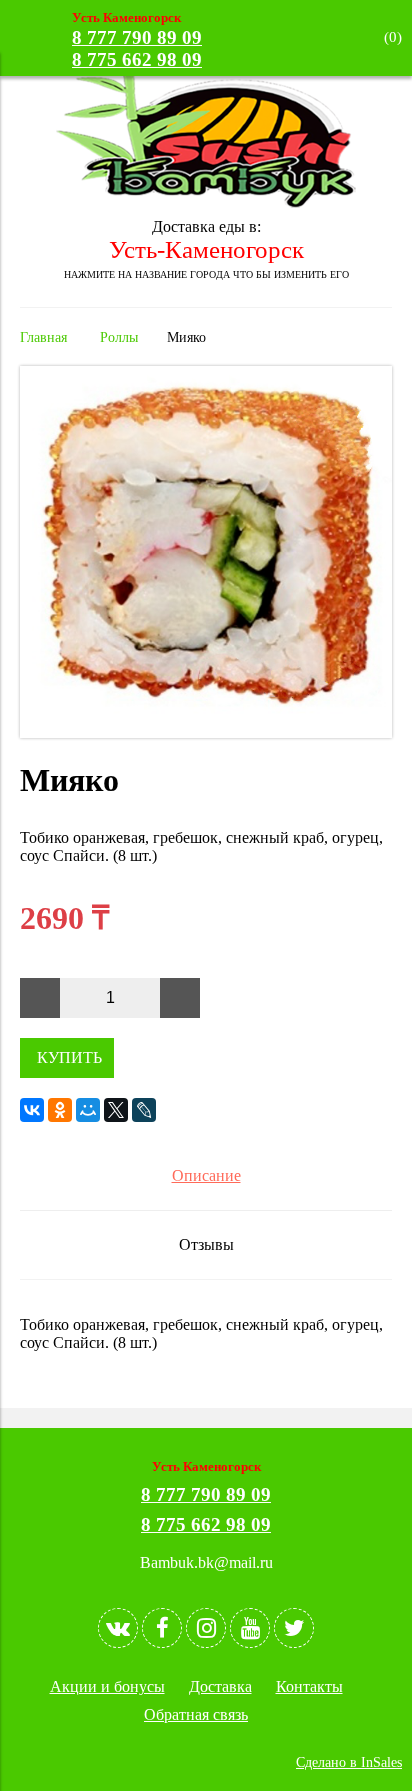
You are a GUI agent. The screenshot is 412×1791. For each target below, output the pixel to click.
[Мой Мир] (88, 1110)
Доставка (220, 1686)
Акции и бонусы (107, 1686)
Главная (43, 337)
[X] (116, 1110)
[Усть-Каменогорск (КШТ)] (206, 202)
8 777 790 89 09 (137, 37)
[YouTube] (250, 1628)
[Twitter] (294, 1628)
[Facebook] (162, 1628)
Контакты (309, 1686)
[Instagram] (206, 1628)
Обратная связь (196, 1714)
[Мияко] (206, 732)
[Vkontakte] (118, 1628)
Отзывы (206, 1244)
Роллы (119, 337)
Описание (206, 1175)
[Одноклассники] (60, 1110)
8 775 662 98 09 (137, 59)
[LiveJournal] (144, 1110)
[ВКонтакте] (32, 1110)
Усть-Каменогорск (206, 249)
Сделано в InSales (349, 1762)
